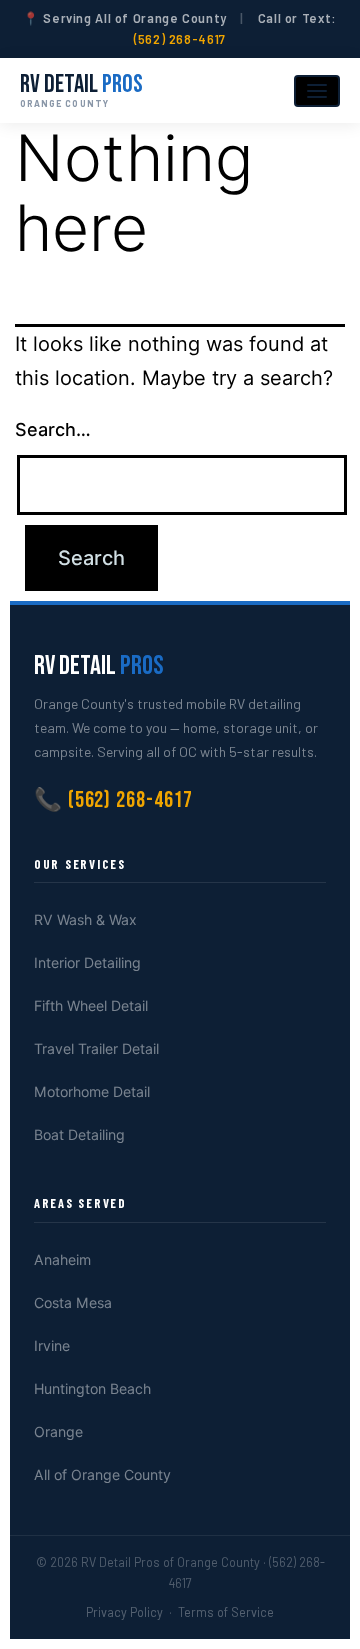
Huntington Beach (92, 1388)
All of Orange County (102, 1474)
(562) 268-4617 (180, 39)
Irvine (52, 1345)
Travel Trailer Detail (96, 1048)
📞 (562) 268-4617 (113, 800)
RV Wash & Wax (85, 919)
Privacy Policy (124, 1612)
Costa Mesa (73, 1302)
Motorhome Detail (92, 1091)
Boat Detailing (79, 1134)
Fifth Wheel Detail (91, 1005)
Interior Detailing (87, 962)
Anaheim (62, 1259)
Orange (58, 1431)
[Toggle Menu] (317, 91)
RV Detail (81, 90)
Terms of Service (226, 1612)
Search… (53, 429)
